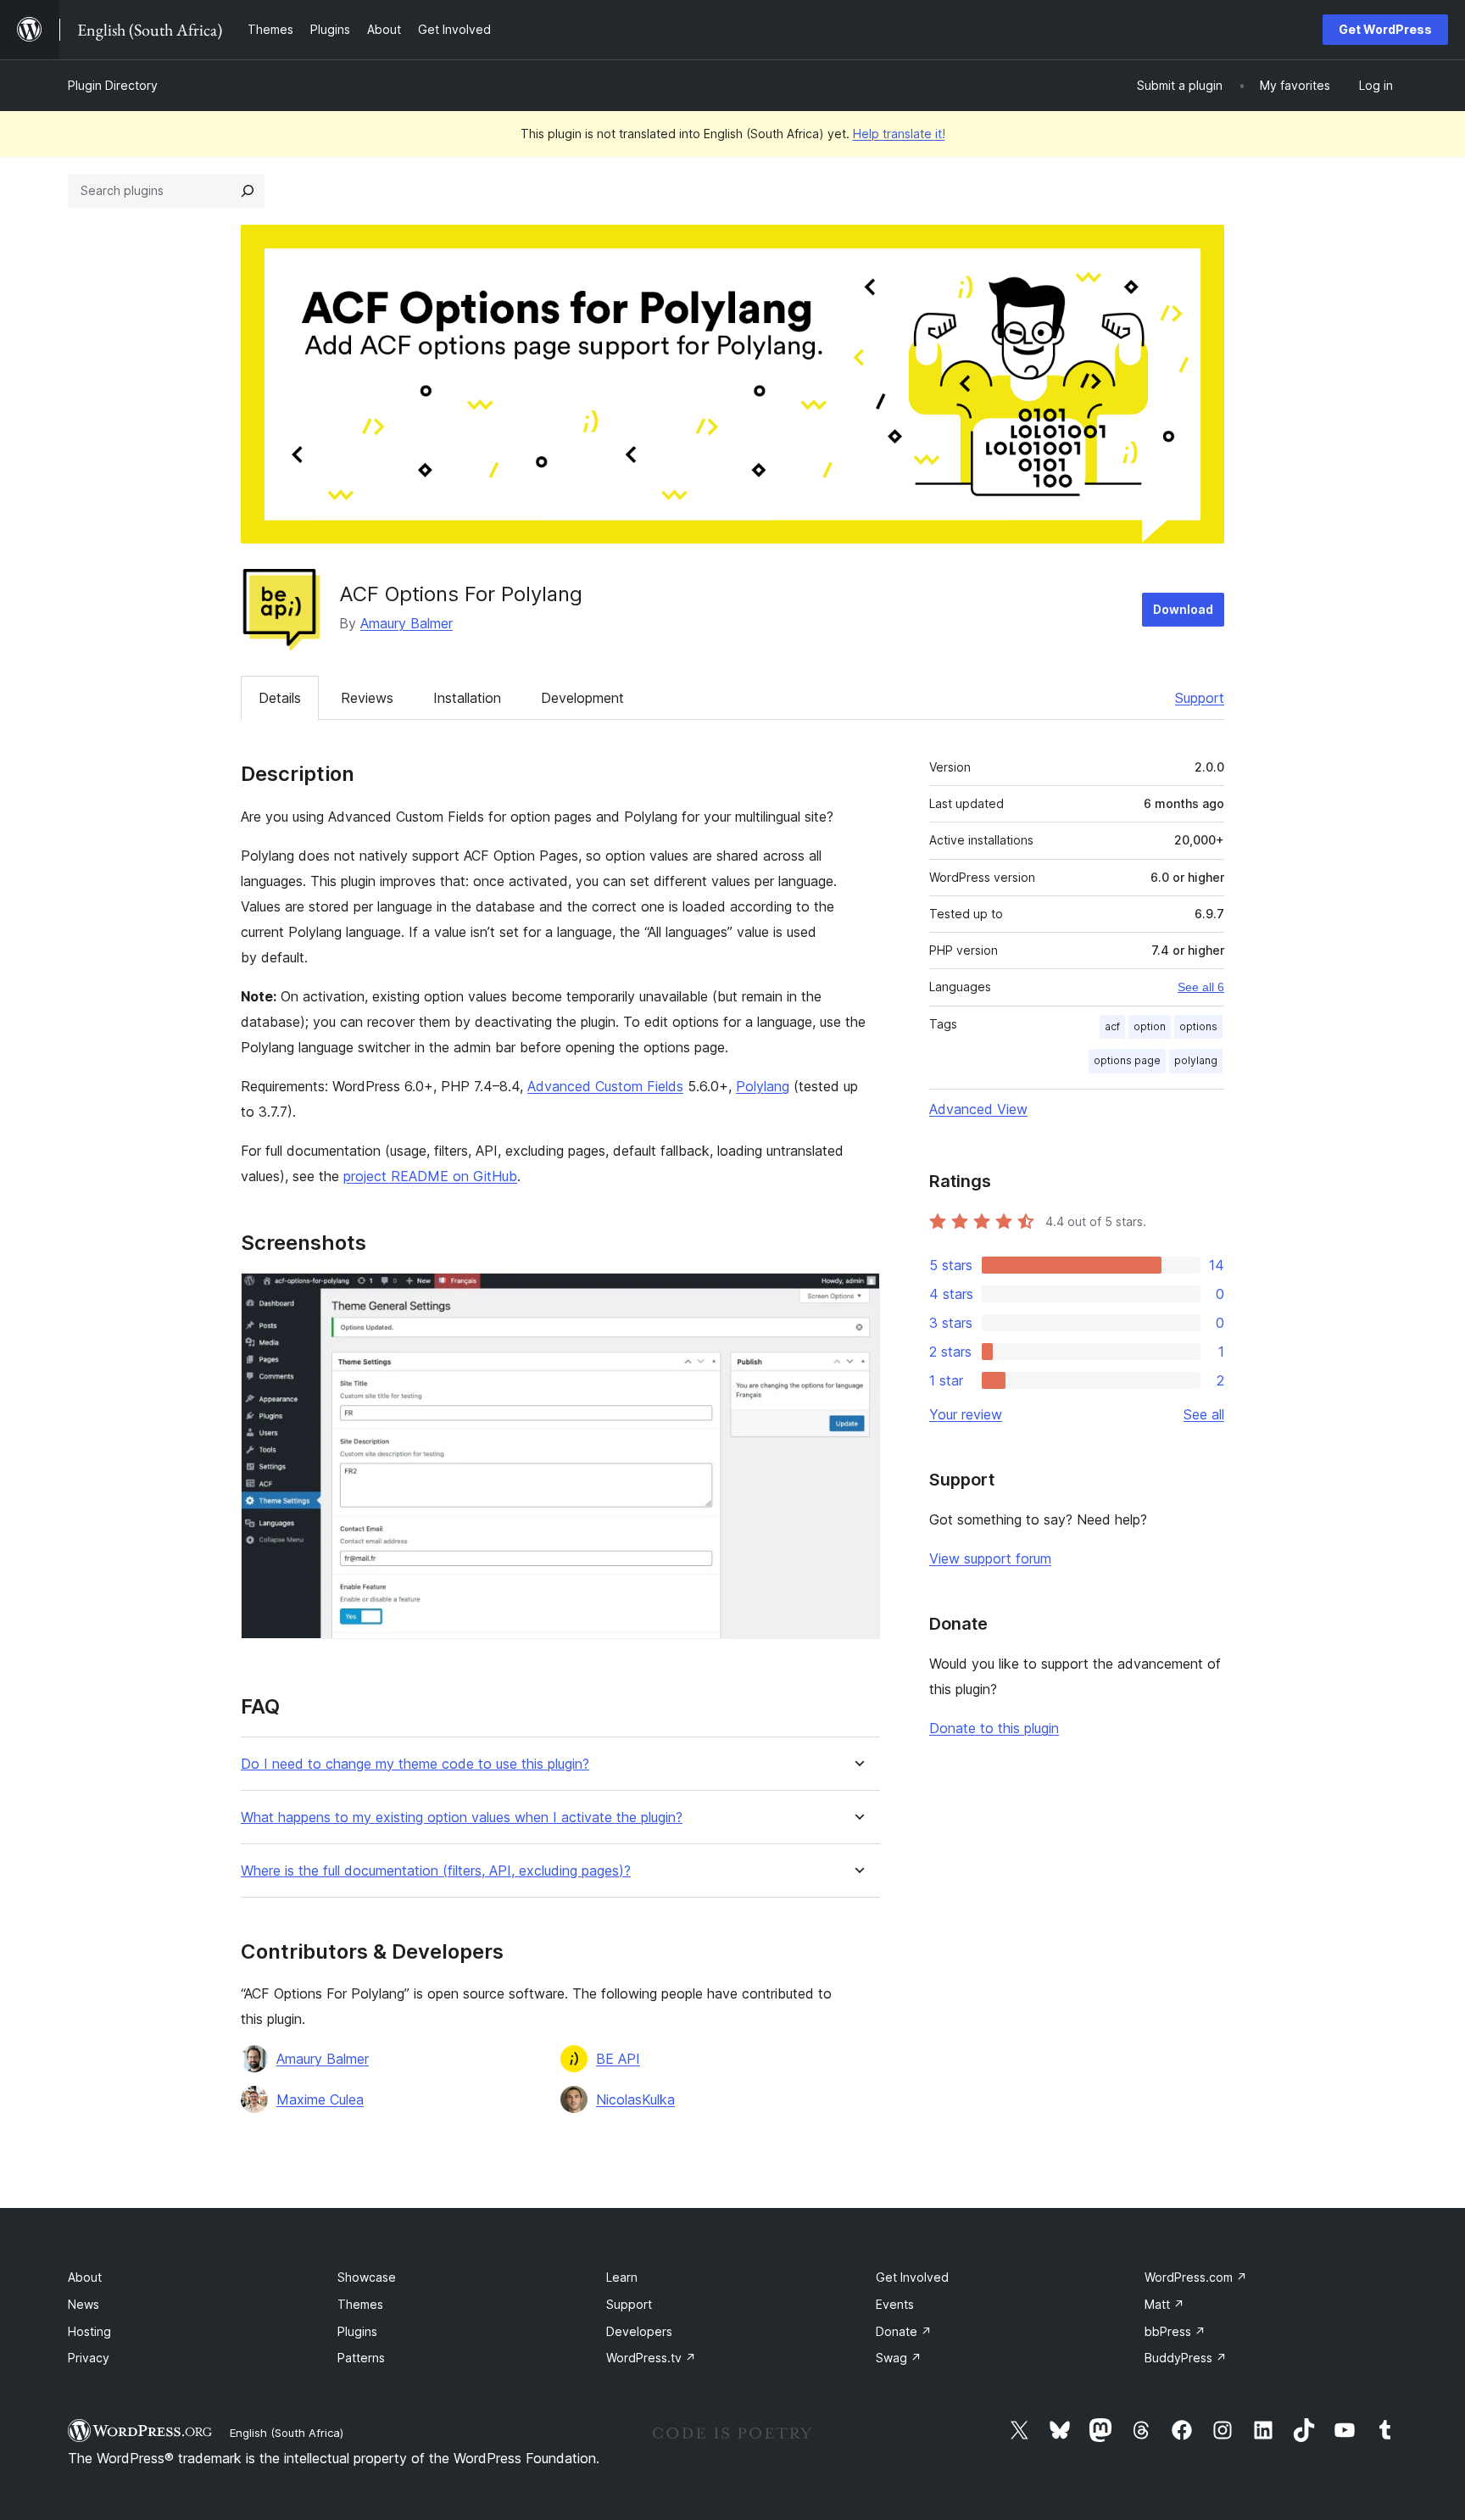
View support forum (990, 1558)
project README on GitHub (430, 1176)
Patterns (361, 2358)
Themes (360, 2304)
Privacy (89, 2358)
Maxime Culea (320, 2099)
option (1150, 1026)
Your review (966, 1414)
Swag (899, 2358)
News (84, 2304)
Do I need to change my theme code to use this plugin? (415, 1764)
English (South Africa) (287, 2433)
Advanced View (978, 1109)
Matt (1164, 2304)
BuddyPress (1186, 2358)
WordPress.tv (651, 2358)
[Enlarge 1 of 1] (857, 1296)
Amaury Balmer (407, 623)
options (1198, 1026)
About (85, 2277)
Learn (622, 2277)
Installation (467, 698)
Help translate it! (899, 134)
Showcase (367, 2277)
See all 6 (1201, 987)
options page (1127, 1060)
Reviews (367, 698)
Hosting (89, 2331)
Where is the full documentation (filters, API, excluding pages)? (436, 1871)
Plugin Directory (113, 85)
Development (582, 698)
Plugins (357, 2331)
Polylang (763, 1086)
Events (895, 2304)
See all (1204, 1414)
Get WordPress (1385, 29)
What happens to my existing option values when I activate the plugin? (462, 1818)
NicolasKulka (635, 2099)
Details (280, 698)
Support (1200, 698)
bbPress (1175, 2331)
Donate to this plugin (994, 1728)
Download (1183, 609)
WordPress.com (1196, 2277)
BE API (618, 2059)
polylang (1196, 1060)
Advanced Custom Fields (605, 1086)
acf (1112, 1026)
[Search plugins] (248, 191)
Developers (639, 2331)
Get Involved (912, 2277)
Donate (904, 2331)
